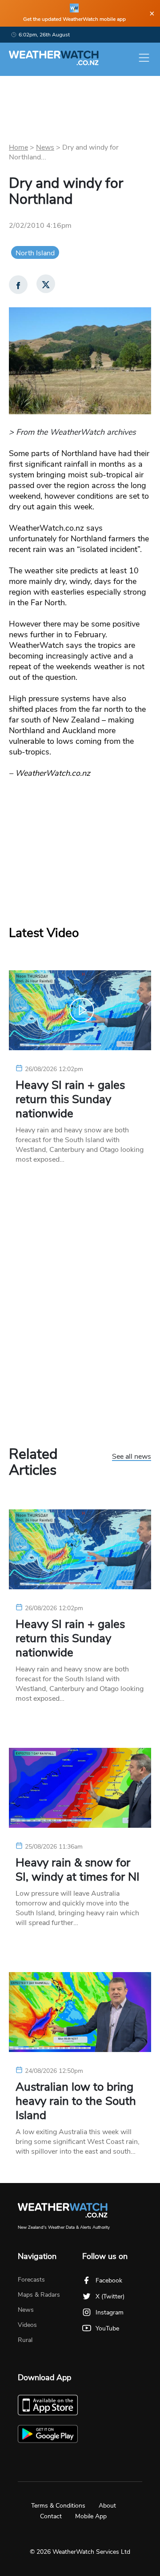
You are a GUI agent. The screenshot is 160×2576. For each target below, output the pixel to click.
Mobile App (91, 2516)
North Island (35, 253)
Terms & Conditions (58, 2506)
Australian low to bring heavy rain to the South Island (76, 2101)
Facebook (109, 2280)
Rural (25, 2340)
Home (18, 147)
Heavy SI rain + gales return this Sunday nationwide (70, 1099)
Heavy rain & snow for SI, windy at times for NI (78, 1870)
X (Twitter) (110, 2296)
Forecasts (31, 2280)
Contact (51, 2516)
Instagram (110, 2312)
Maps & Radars (39, 2295)
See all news (132, 1457)
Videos (27, 2325)
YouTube (107, 2328)
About (107, 2506)
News (45, 147)
